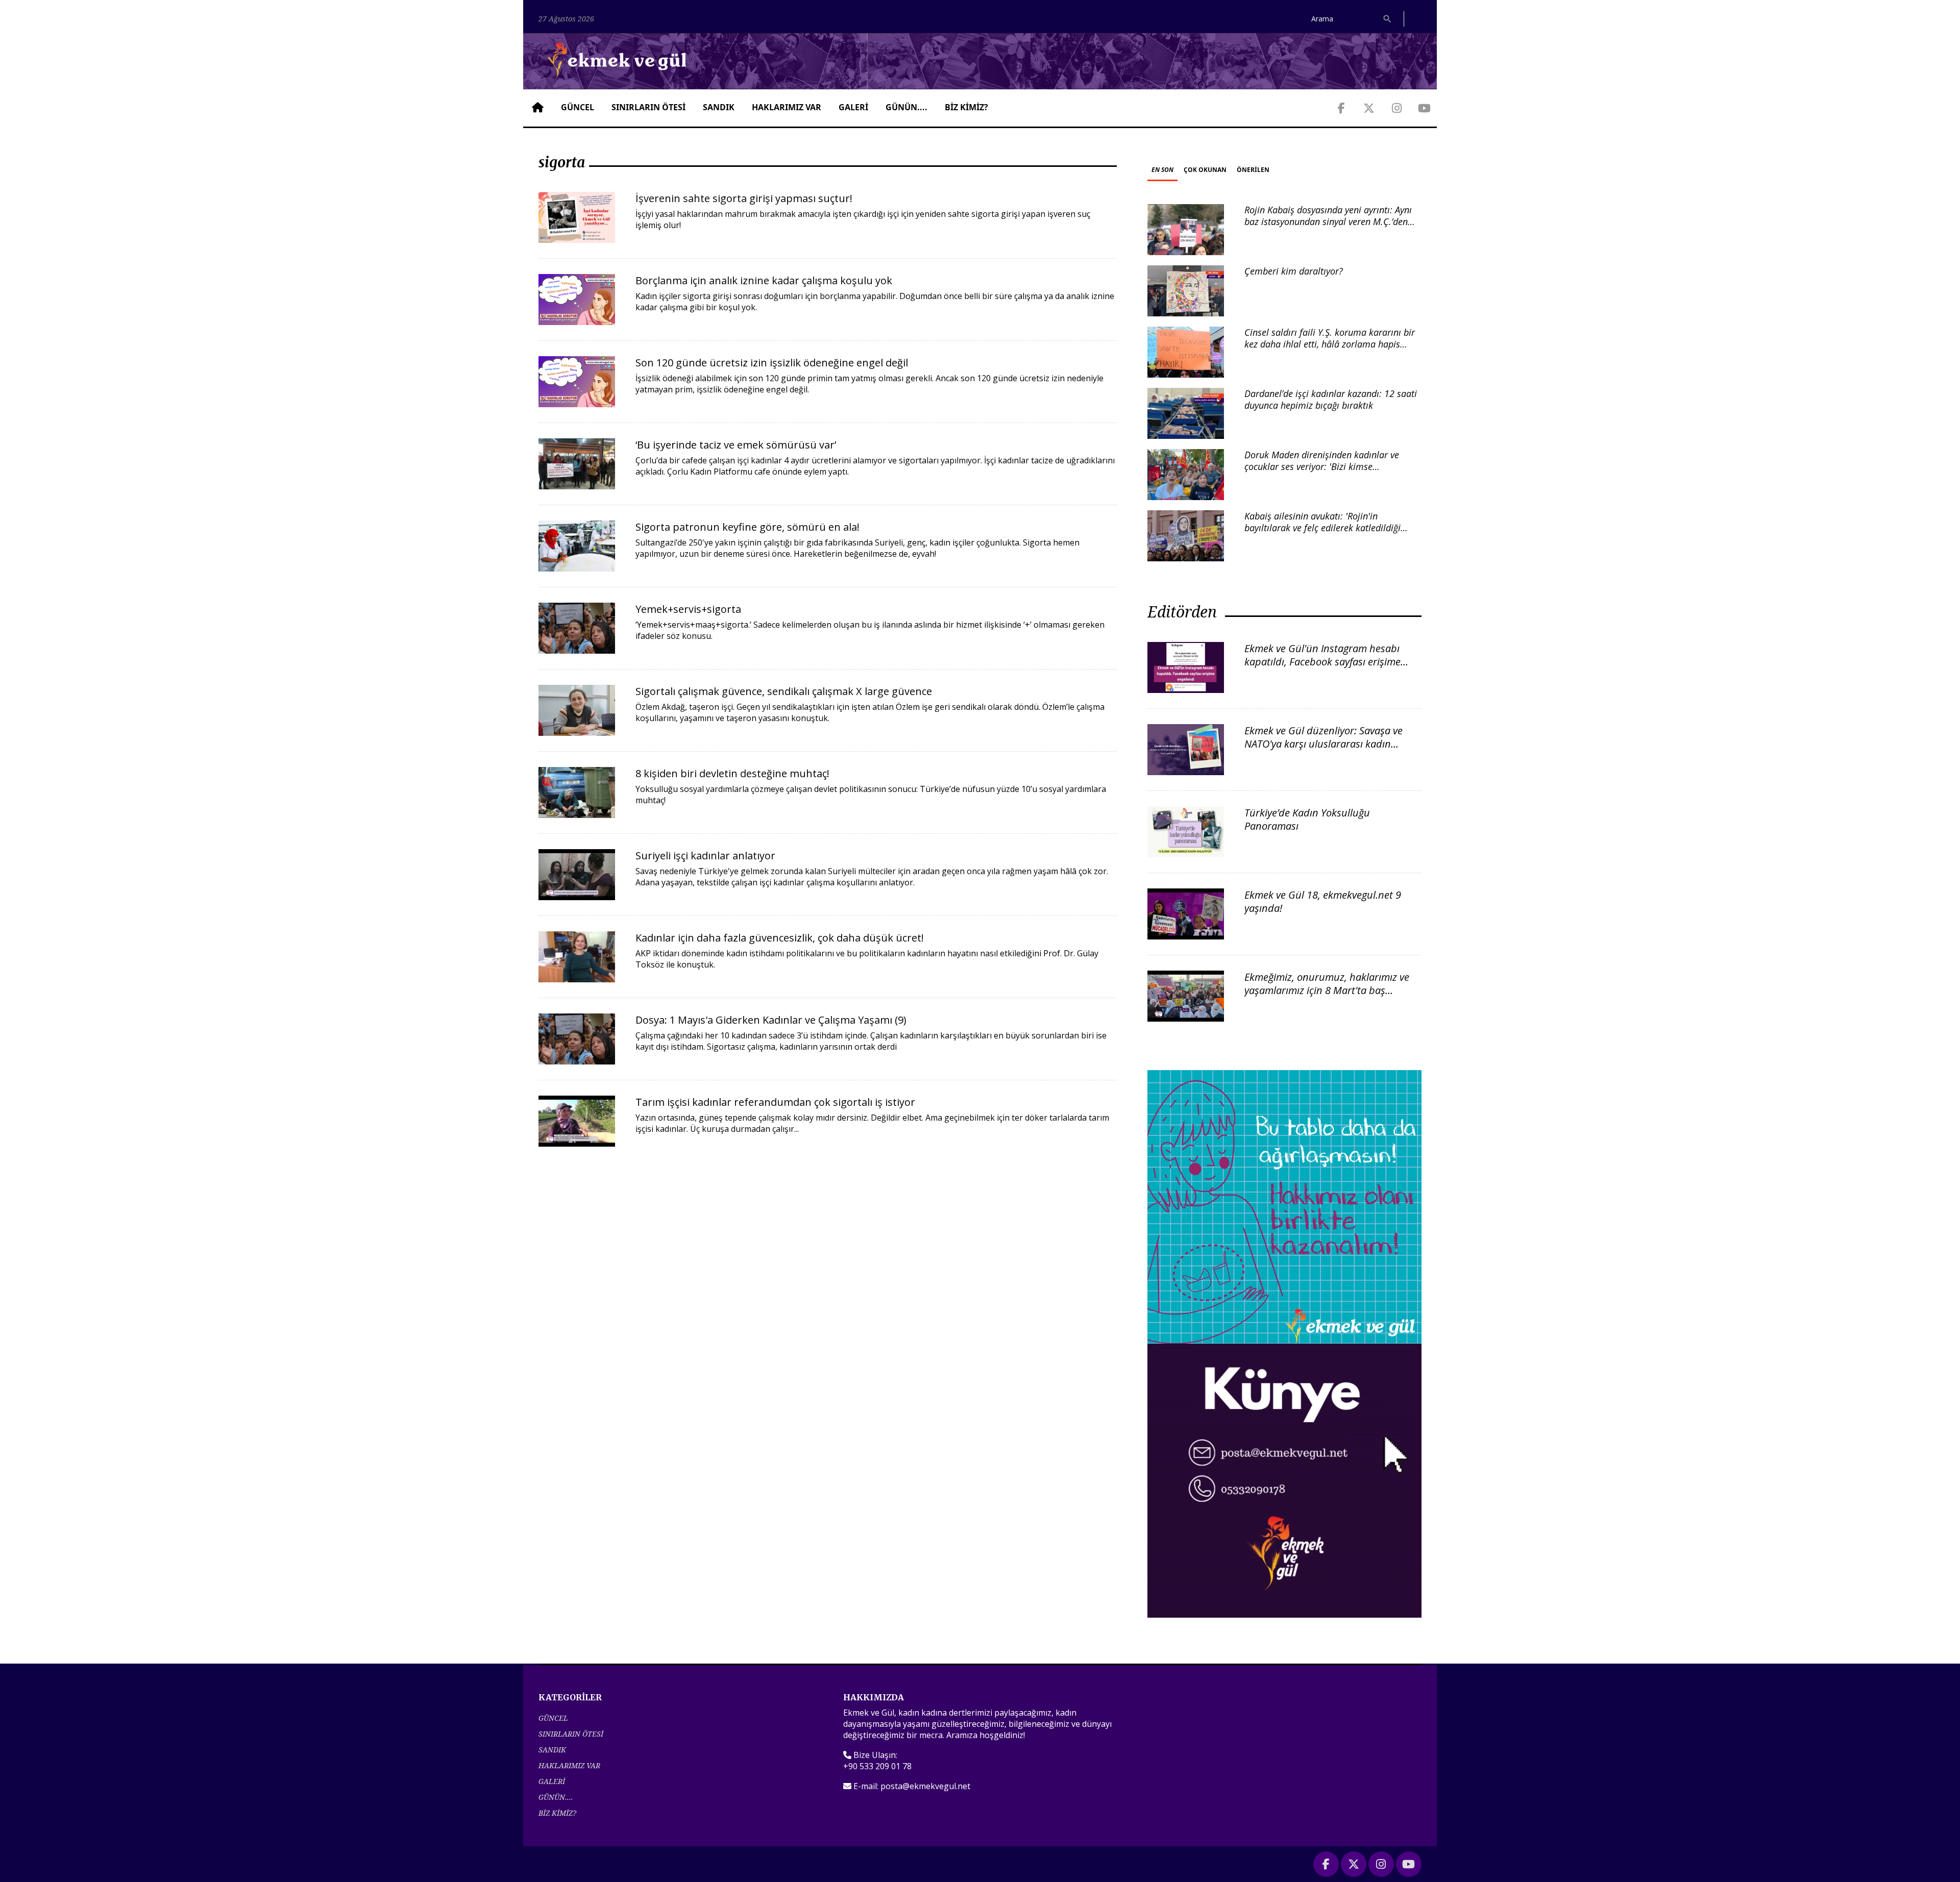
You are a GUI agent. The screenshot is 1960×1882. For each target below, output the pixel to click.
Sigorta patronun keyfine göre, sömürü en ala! (748, 527)
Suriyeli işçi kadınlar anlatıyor (705, 856)
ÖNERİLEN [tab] (1253, 170)
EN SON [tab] (1162, 170)
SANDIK (719, 107)
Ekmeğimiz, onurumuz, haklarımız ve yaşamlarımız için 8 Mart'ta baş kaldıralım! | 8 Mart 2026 (1327, 990)
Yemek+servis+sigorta (688, 609)
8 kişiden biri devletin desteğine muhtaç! (732, 773)
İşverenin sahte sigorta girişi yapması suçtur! (744, 198)
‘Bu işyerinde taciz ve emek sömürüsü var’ (736, 445)
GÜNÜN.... (906, 107)
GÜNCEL (578, 107)
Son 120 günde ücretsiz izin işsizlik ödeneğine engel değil (772, 363)
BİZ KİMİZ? (966, 107)
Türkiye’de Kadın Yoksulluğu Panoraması (1307, 819)
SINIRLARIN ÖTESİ (648, 107)
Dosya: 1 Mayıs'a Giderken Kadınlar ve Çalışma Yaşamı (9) (771, 1020)
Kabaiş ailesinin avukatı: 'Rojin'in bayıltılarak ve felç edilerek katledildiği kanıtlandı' (1322, 528)
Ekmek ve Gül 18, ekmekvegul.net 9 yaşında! (1323, 901)
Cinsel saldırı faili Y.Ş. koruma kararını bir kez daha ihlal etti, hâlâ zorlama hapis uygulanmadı (1330, 344)
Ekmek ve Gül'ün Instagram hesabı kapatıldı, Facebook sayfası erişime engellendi (1322, 662)
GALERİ (853, 107)
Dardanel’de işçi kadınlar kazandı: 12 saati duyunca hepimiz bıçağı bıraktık (1331, 399)
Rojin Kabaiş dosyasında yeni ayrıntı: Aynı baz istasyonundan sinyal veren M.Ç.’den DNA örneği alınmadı (1328, 222)
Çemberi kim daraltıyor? (1294, 271)
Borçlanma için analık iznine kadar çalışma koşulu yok (764, 280)
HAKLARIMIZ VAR (787, 107)
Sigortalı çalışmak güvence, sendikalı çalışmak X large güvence (784, 691)
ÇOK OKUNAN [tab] (1205, 170)
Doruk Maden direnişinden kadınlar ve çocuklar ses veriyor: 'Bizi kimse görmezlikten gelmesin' (1322, 467)
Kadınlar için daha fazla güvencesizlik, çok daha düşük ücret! (780, 938)
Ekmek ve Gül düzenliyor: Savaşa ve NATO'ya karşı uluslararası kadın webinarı (1324, 744)
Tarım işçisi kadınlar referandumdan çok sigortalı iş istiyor (775, 1102)
